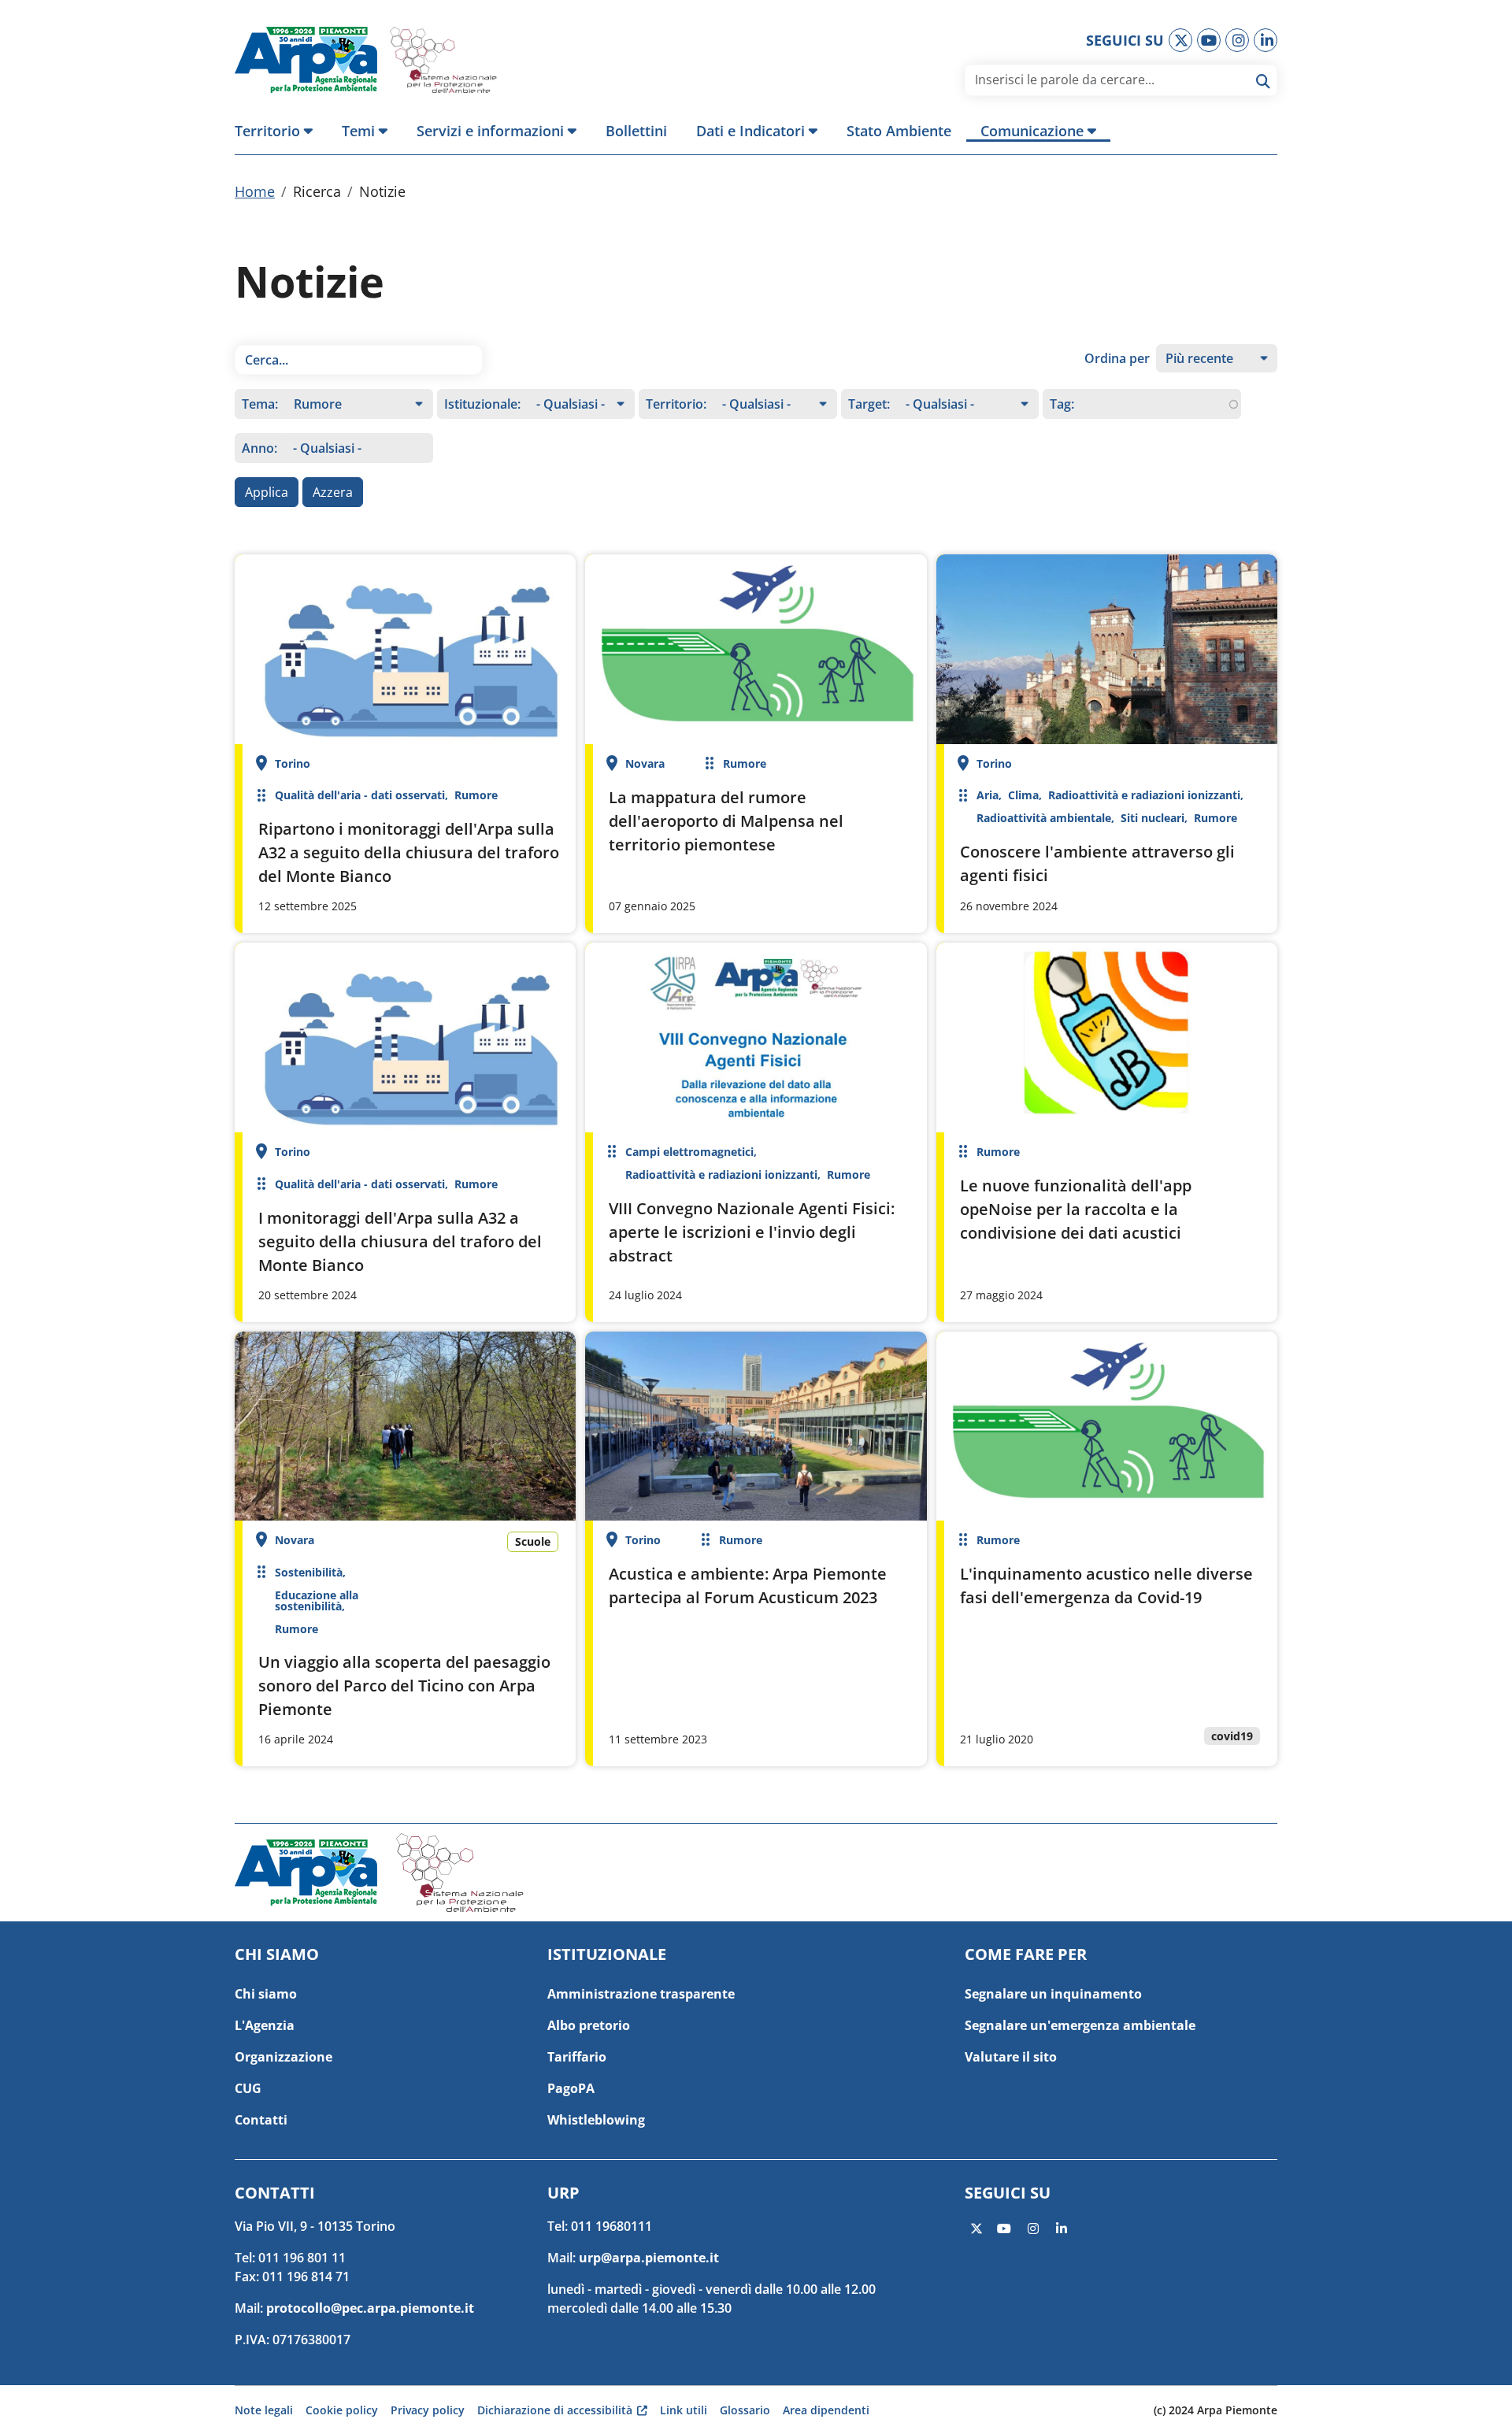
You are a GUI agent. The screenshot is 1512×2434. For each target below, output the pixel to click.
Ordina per (1117, 358)
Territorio (674, 404)
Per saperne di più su (405, 744)
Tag (1060, 404)
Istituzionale (481, 404)
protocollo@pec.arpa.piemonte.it (370, 2308)
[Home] (312, 60)
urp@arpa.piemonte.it (649, 2258)
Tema (258, 404)
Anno (258, 448)
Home (255, 191)
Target (867, 404)
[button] (281, 131)
